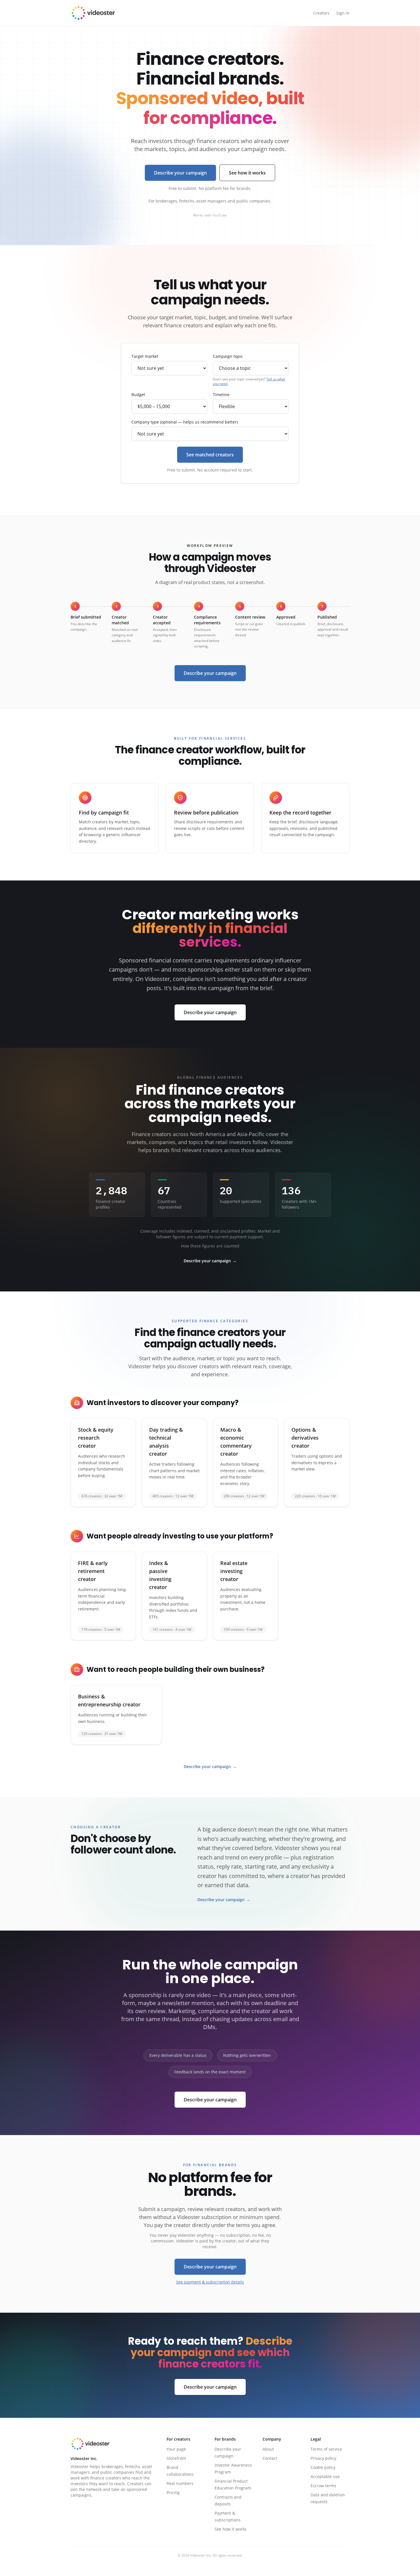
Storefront (176, 2458)
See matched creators (210, 455)
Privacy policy (323, 2458)
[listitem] (103, 1463)
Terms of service (326, 2449)
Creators (321, 13)
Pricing (173, 2492)
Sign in (343, 13)
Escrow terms (323, 2486)
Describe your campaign (180, 173)
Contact (270, 2458)
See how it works (247, 173)
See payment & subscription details (210, 2282)
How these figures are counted (210, 1246)
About (268, 2449)
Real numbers (180, 2483)
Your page (176, 2449)
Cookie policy (323, 2467)
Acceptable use (325, 2476)
